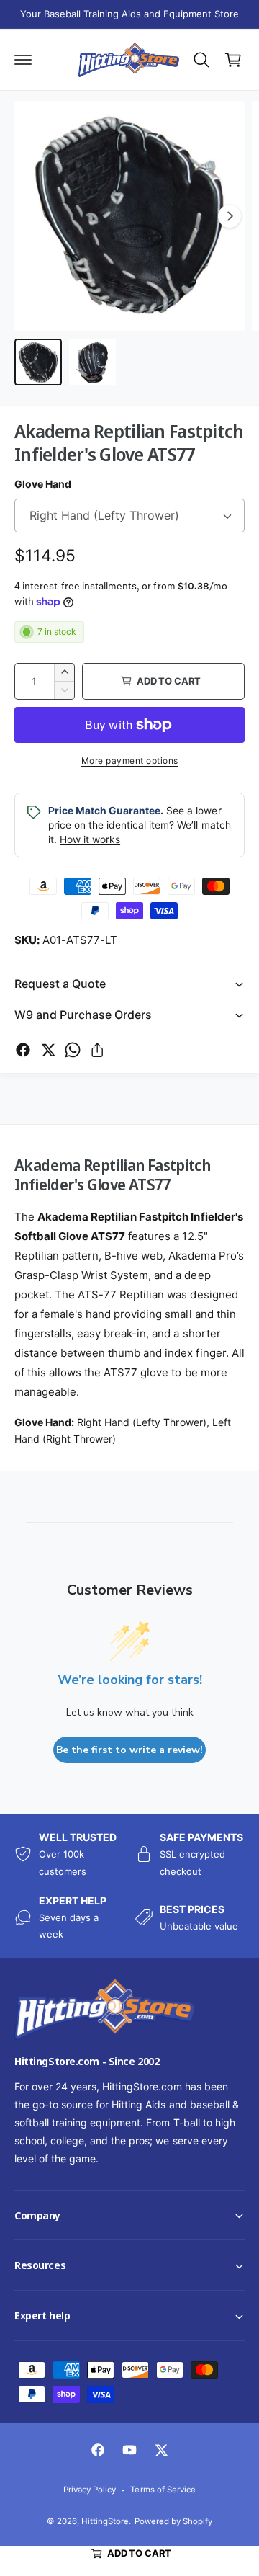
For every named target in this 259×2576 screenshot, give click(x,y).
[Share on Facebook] (23, 1050)
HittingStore (105, 2521)
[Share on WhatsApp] (73, 1050)
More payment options (130, 761)
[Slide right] (230, 216)
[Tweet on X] (48, 1050)
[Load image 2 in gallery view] (93, 362)
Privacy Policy (90, 2490)
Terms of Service (163, 2490)
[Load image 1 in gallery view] (38, 362)
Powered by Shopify (173, 2521)
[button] (1, 2575)
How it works (90, 839)
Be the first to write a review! (129, 1750)
